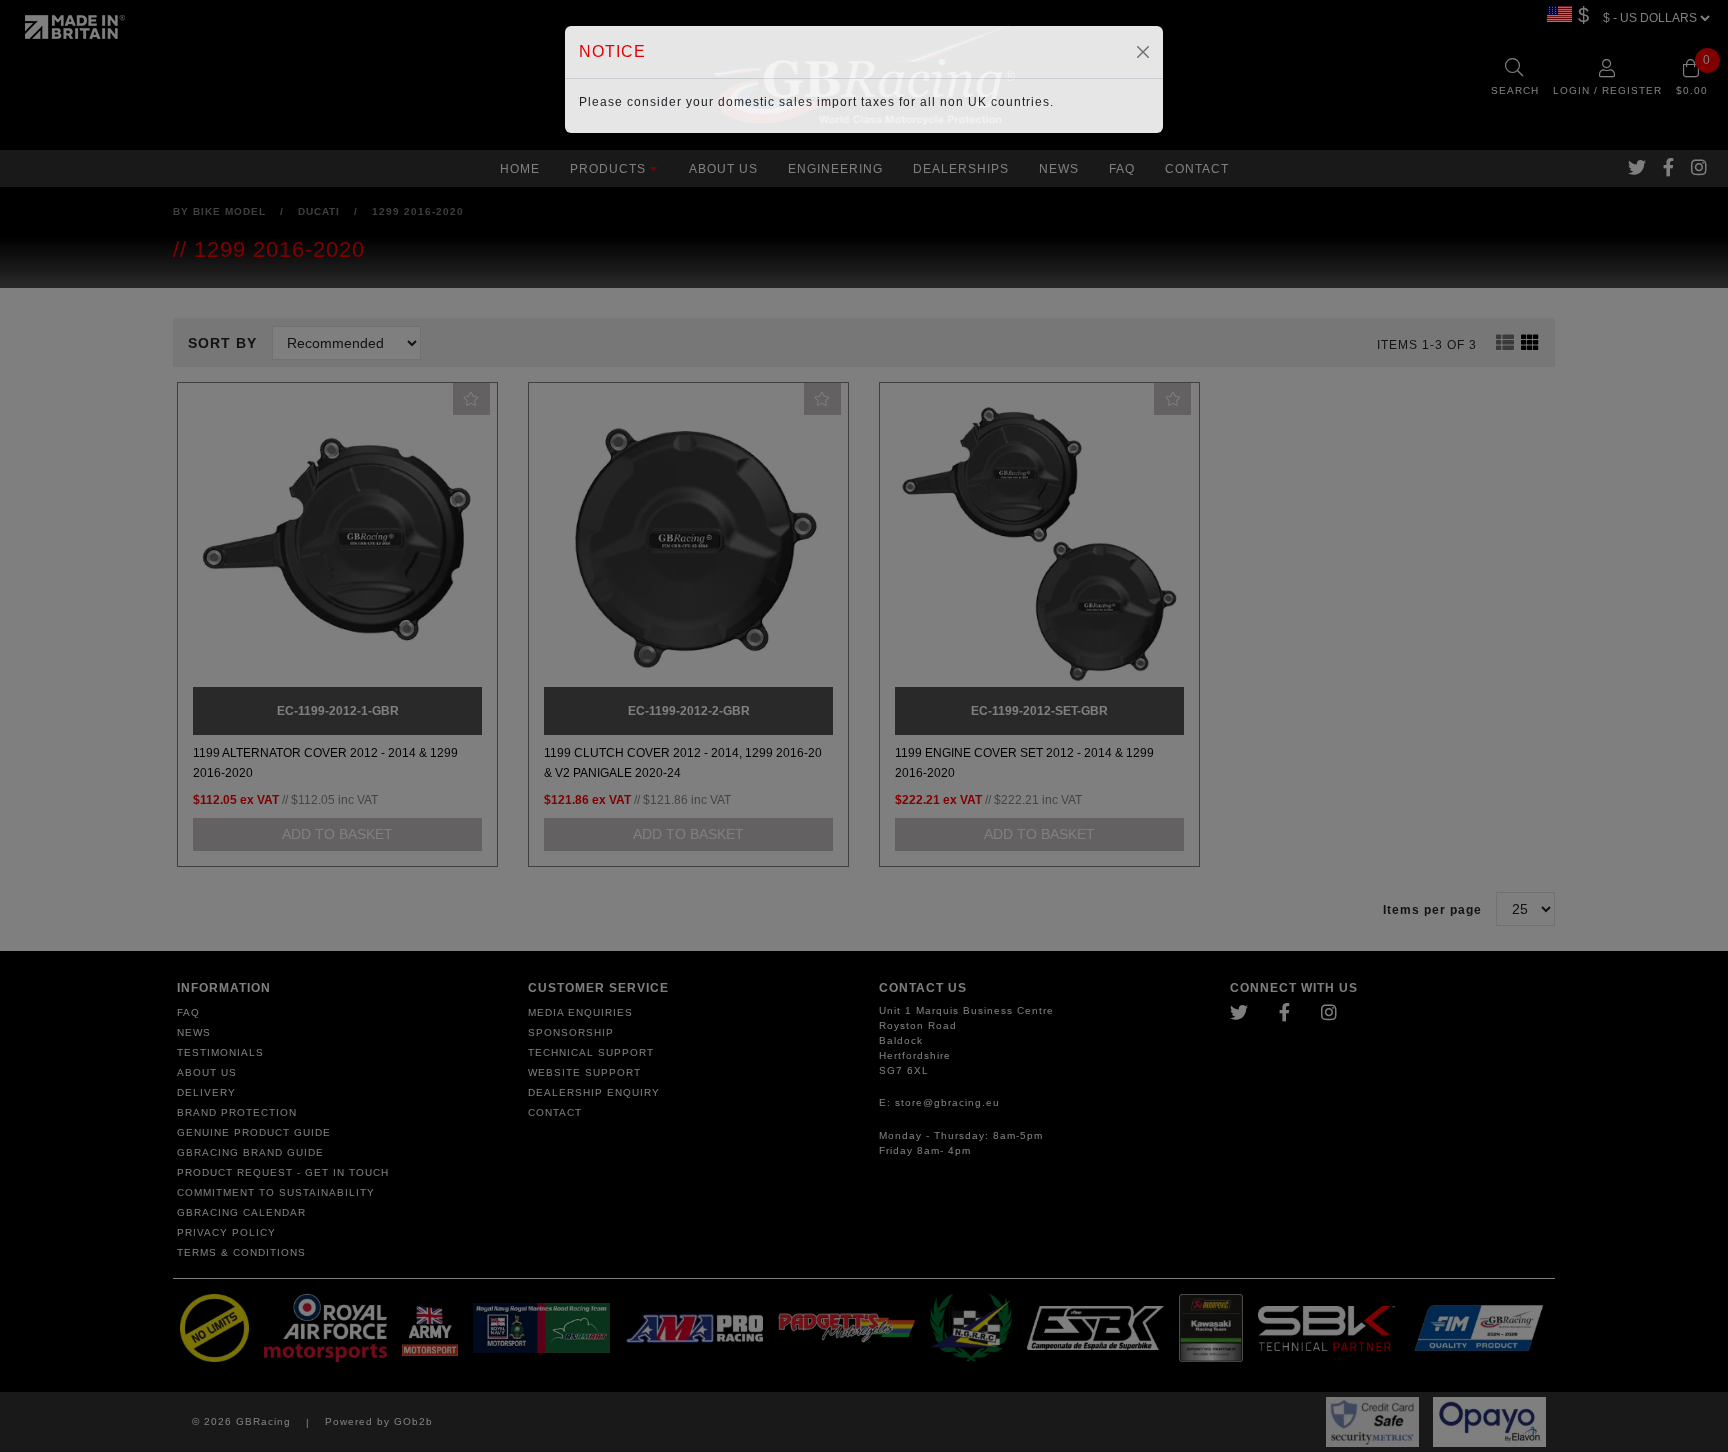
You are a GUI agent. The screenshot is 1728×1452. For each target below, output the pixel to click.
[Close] (1143, 52)
